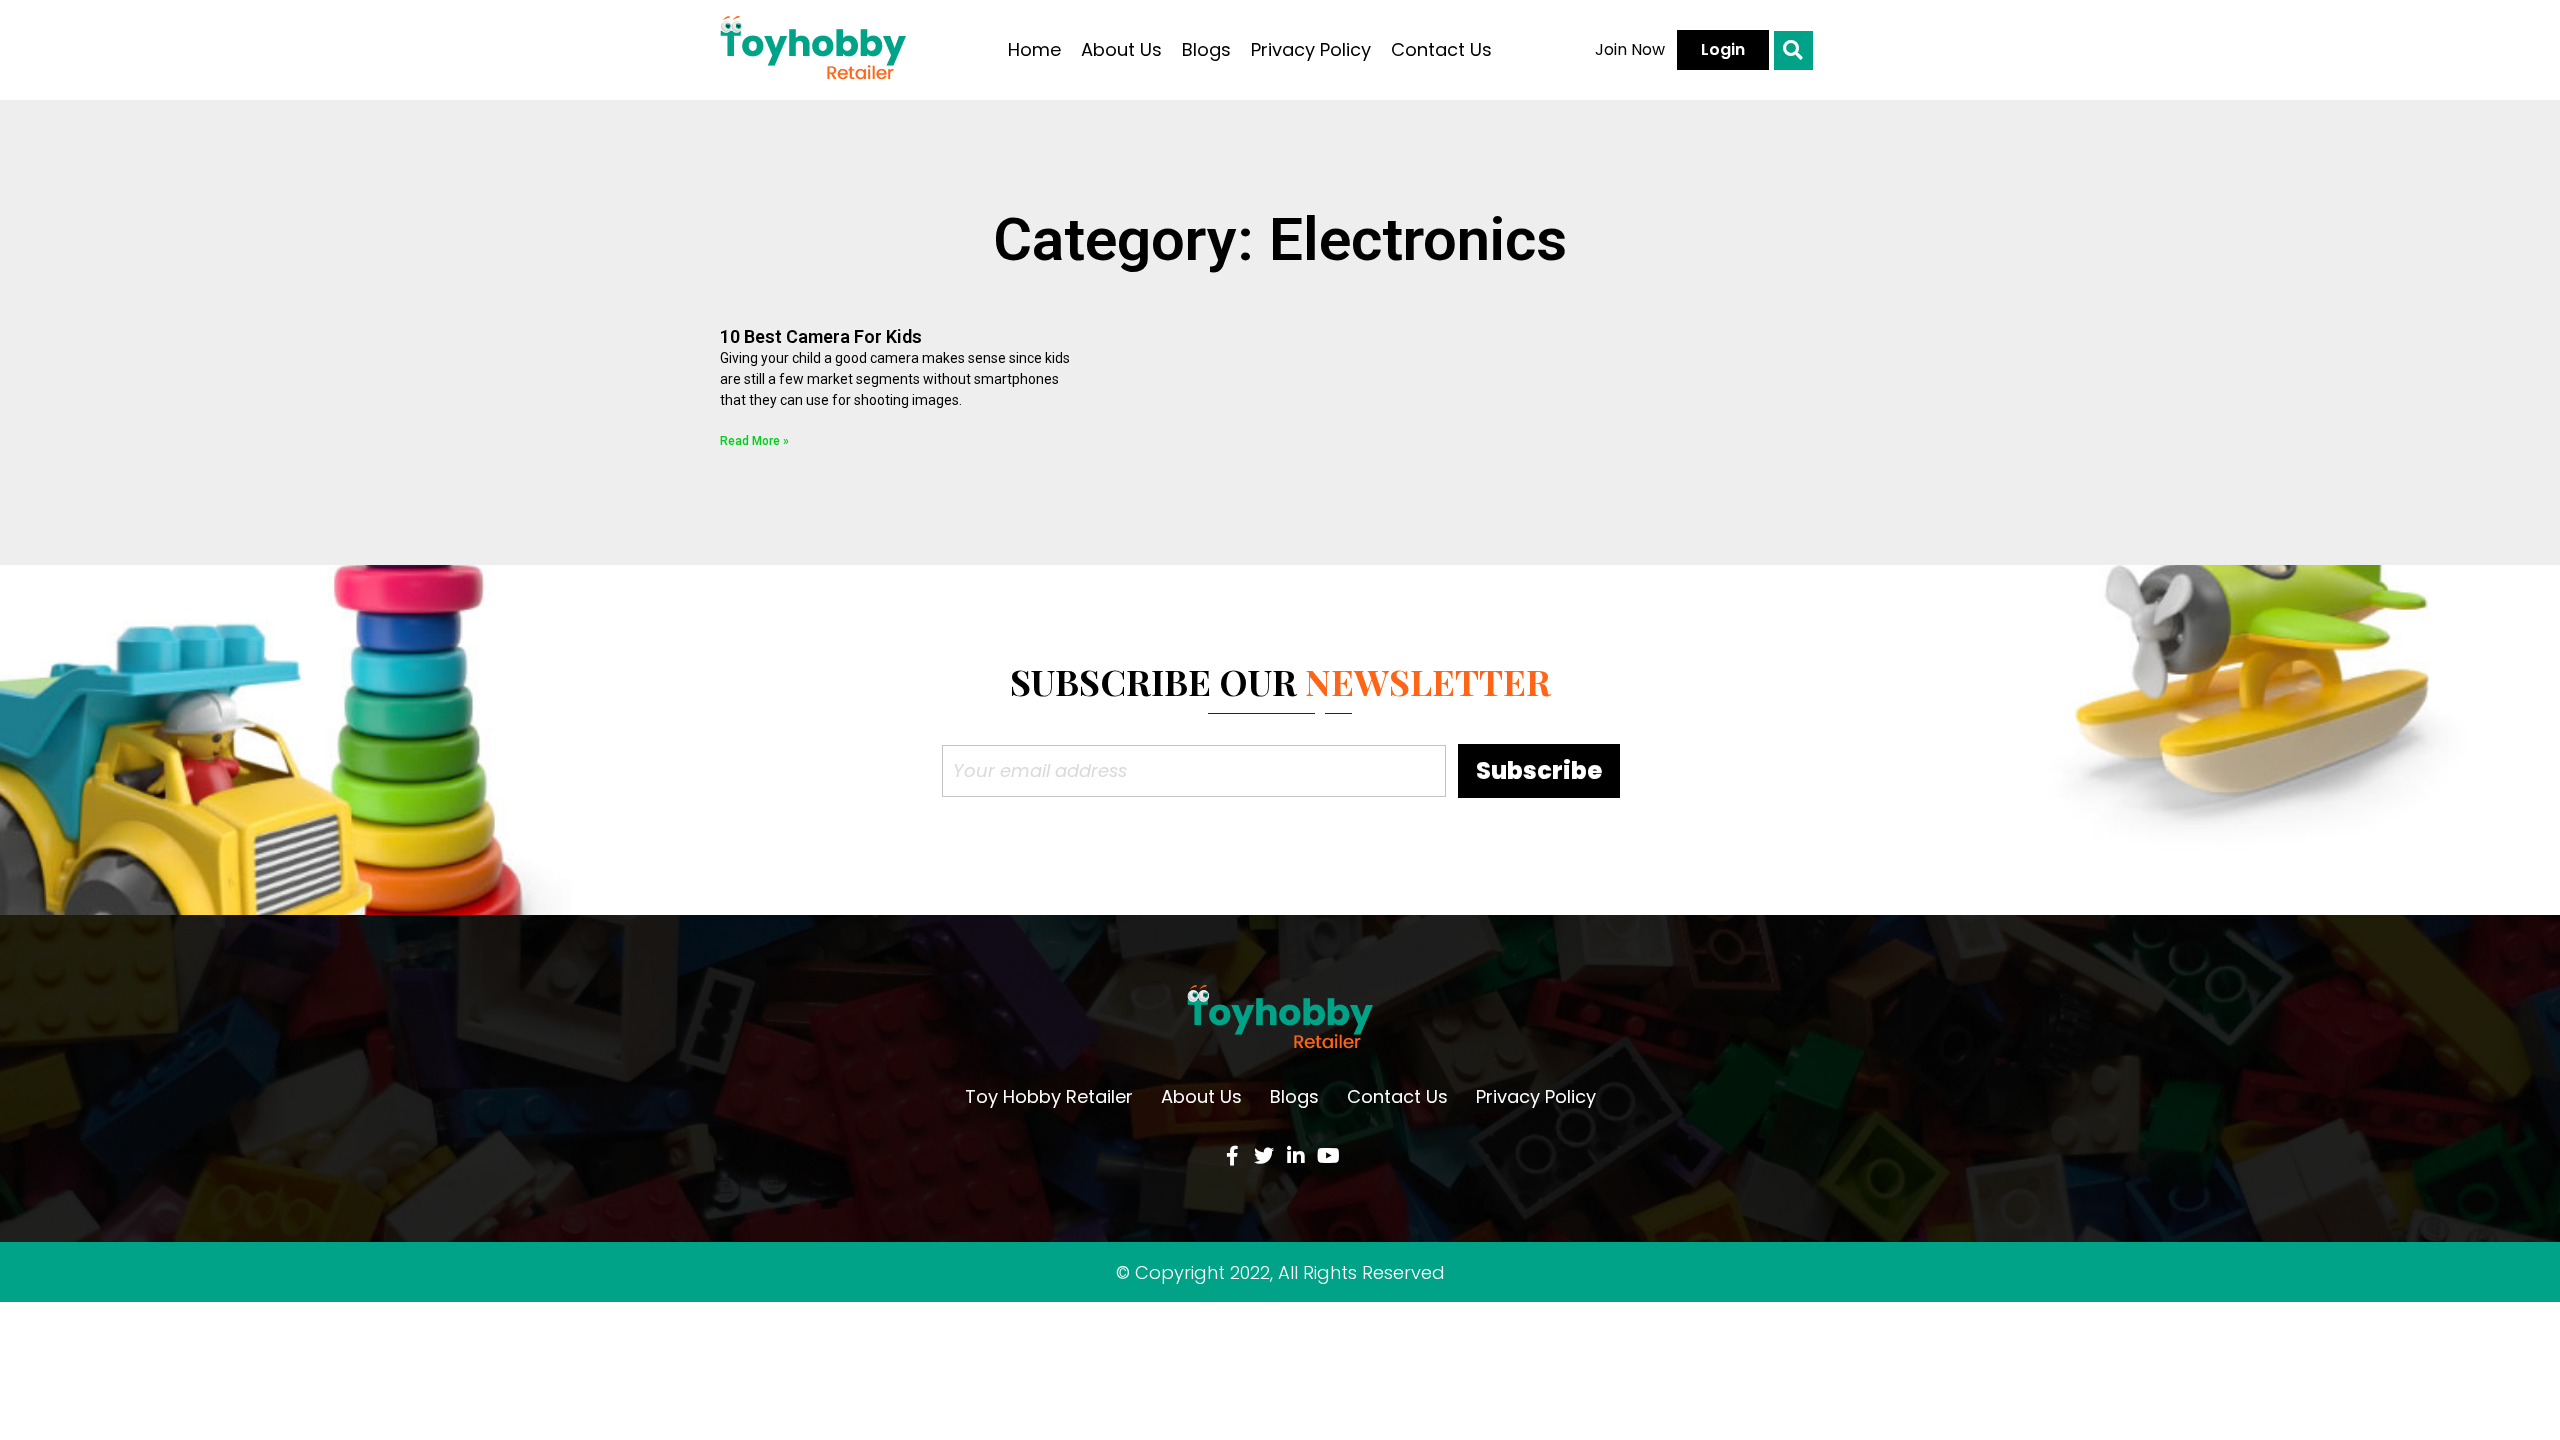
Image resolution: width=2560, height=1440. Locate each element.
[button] (1630, 50)
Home (1034, 49)
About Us (1121, 49)
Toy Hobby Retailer (1049, 1096)
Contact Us (1441, 49)
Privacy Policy (1311, 49)
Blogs (1206, 49)
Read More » (754, 441)
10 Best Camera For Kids (821, 336)
